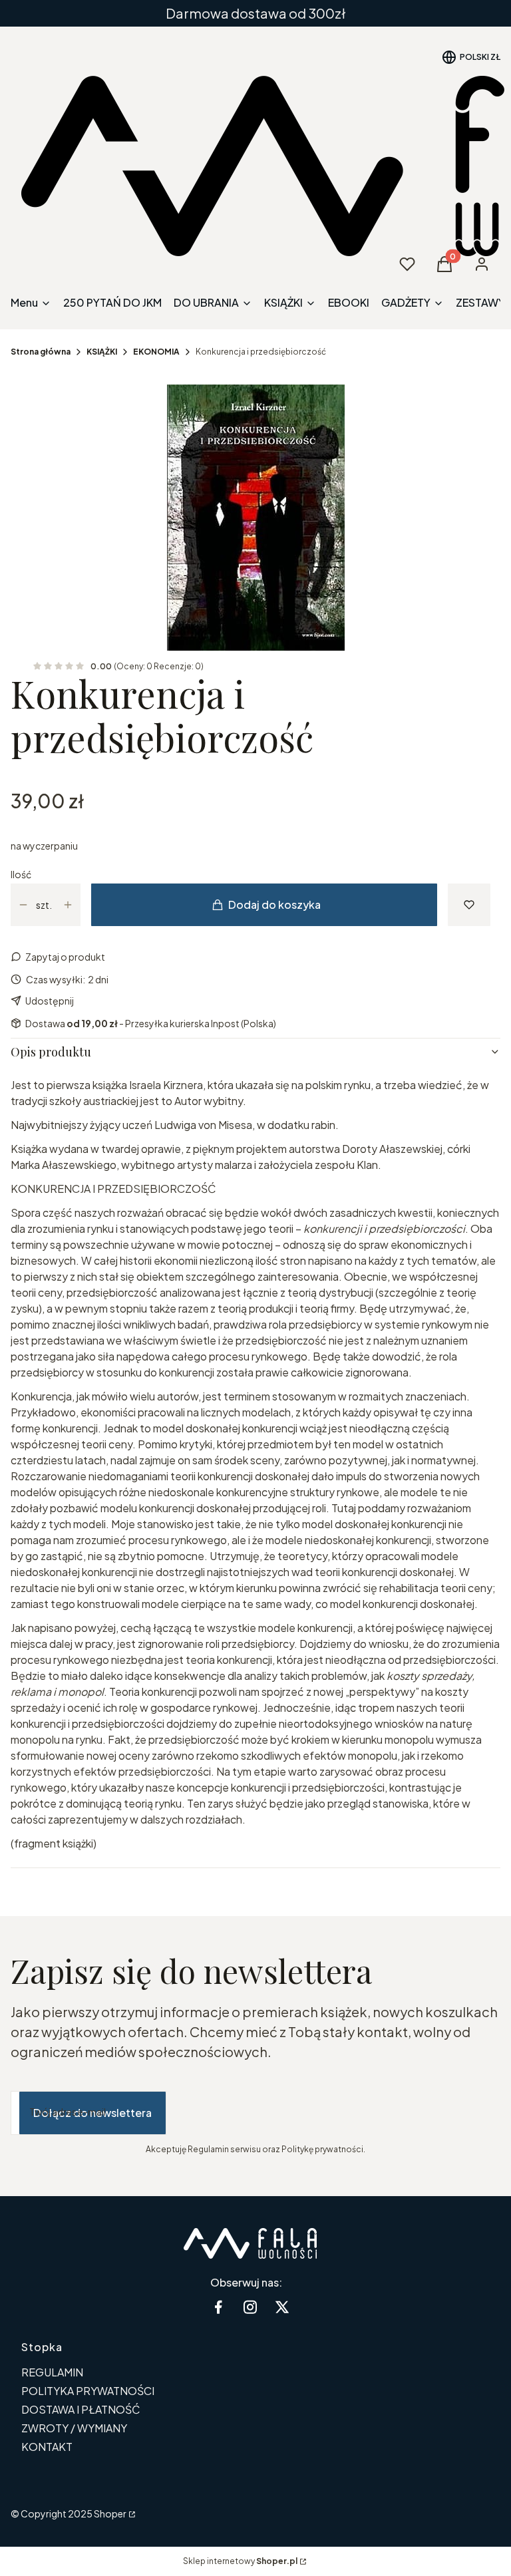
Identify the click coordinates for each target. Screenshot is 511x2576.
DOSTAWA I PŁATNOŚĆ (81, 2409)
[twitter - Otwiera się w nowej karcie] (282, 2307)
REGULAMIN (52, 2372)
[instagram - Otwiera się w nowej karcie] (250, 2307)
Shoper (110, 2513)
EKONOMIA (156, 352)
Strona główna (41, 352)
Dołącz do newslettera (92, 2113)
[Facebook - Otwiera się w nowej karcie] (218, 2307)
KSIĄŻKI (102, 352)
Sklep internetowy (240, 2561)
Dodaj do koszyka (274, 904)
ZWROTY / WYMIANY (74, 2428)
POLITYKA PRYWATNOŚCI (88, 2391)
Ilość (21, 874)
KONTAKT (47, 2447)
